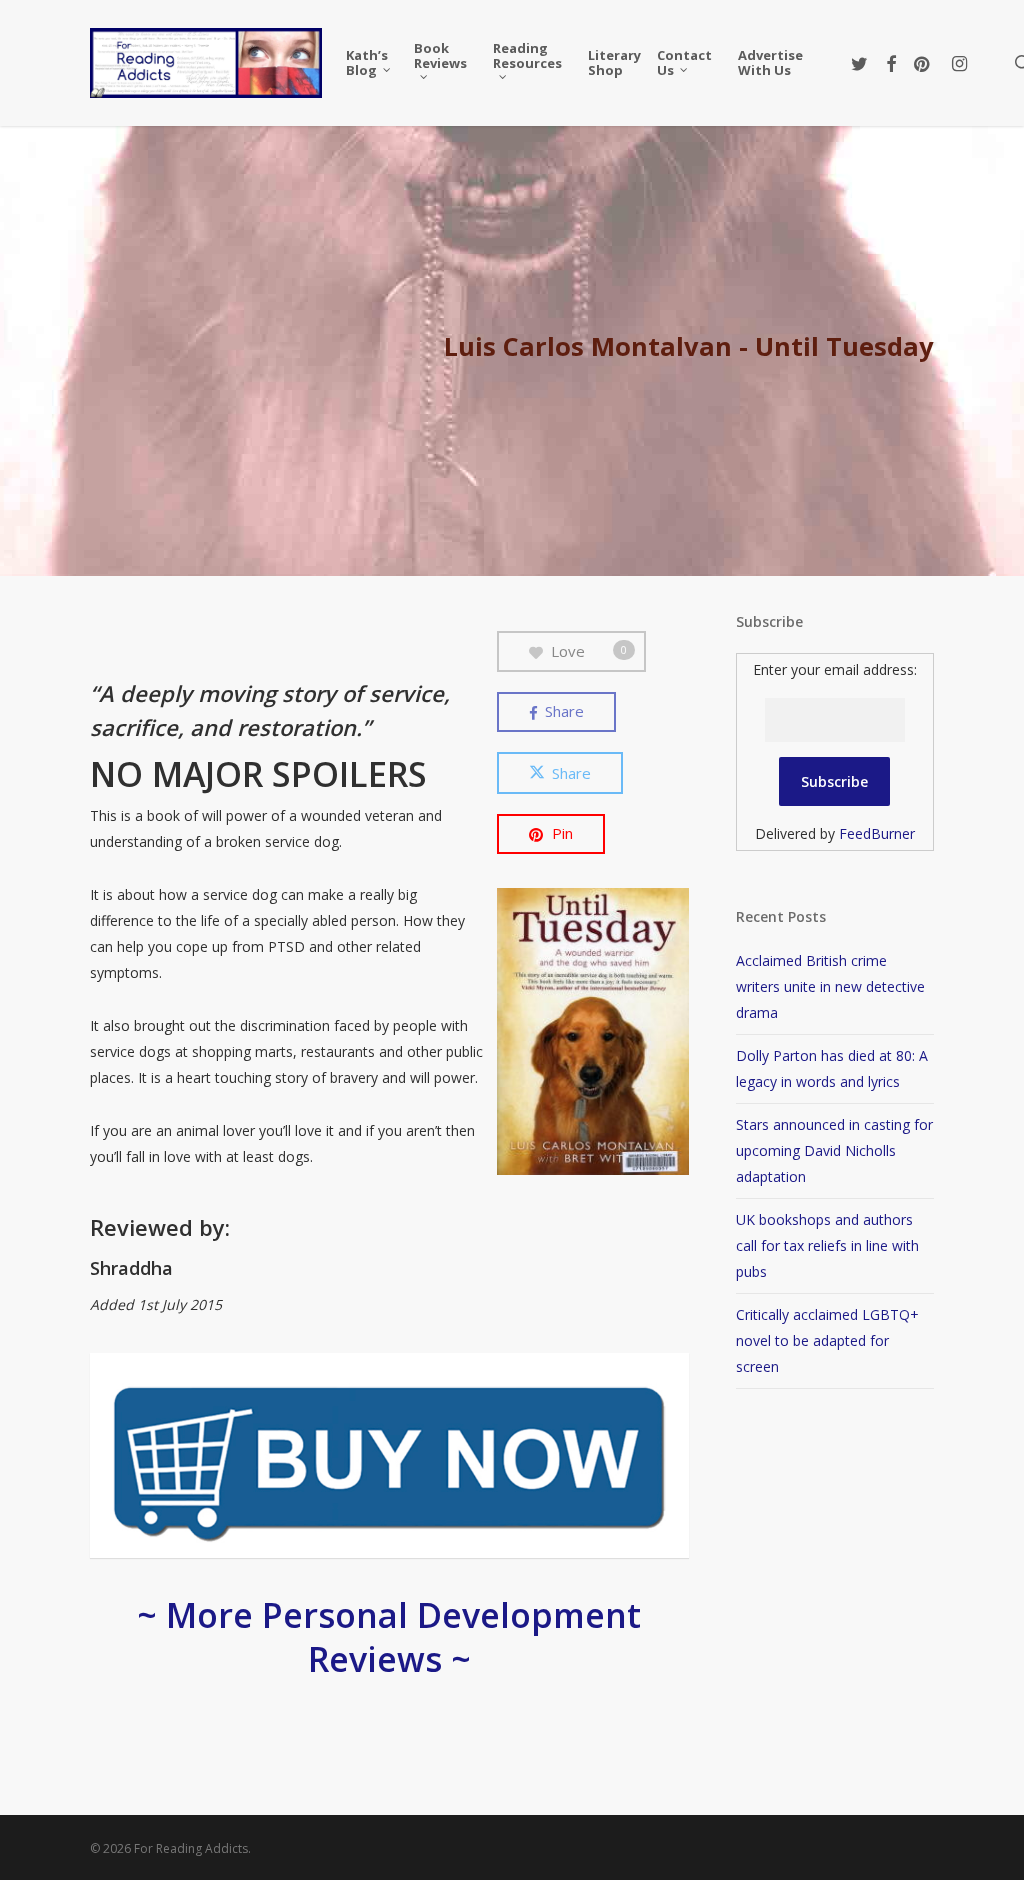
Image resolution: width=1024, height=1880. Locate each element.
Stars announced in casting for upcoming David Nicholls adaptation (834, 1150)
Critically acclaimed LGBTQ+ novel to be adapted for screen (827, 1340)
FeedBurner (877, 833)
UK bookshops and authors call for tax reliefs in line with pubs (827, 1245)
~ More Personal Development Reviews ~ (389, 1637)
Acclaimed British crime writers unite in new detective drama (830, 986)
